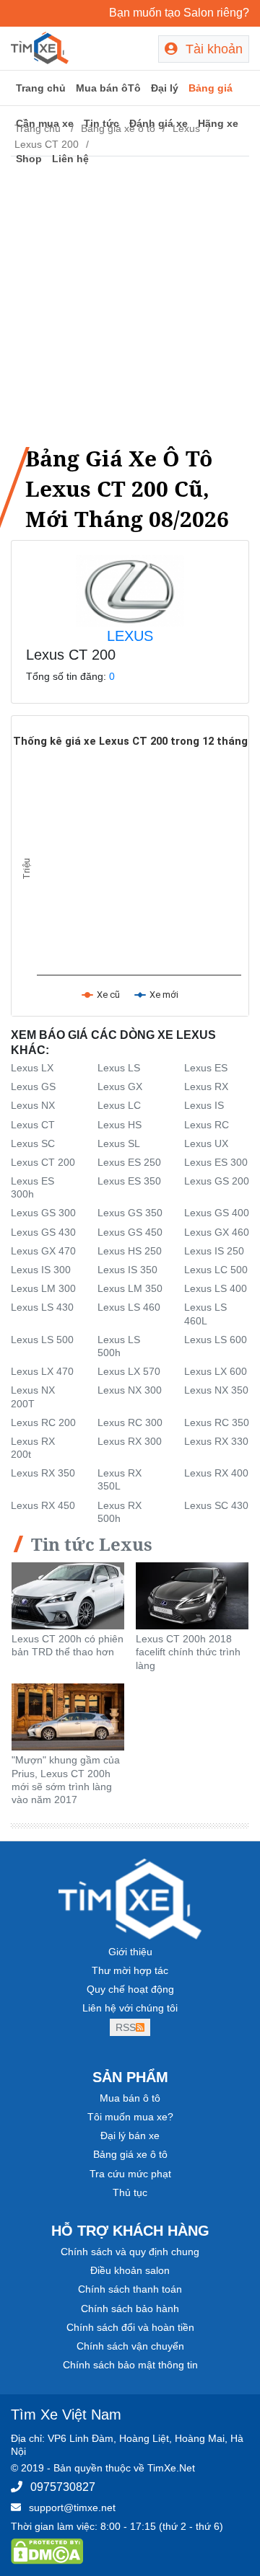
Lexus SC (33, 1143)
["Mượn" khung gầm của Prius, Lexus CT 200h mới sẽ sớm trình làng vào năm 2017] (68, 1716)
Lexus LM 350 (130, 1288)
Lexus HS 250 (130, 1251)
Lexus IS (204, 1105)
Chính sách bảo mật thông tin (130, 2365)
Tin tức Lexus (92, 1544)
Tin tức (101, 123)
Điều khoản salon (130, 2270)
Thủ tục (130, 2192)
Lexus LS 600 (216, 1340)
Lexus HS (120, 1125)
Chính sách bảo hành (130, 2309)
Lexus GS (33, 1086)
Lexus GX (120, 1086)
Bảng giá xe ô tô (130, 2154)
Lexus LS (119, 1068)
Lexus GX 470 (43, 1251)
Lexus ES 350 (129, 1181)
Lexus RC (207, 1125)
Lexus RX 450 (43, 1505)
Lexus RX (206, 1086)
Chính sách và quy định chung (130, 2252)
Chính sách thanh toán (130, 2289)
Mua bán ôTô (108, 88)
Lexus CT (33, 1125)
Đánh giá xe (159, 123)
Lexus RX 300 (130, 1441)
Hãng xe (218, 123)
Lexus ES (206, 1068)
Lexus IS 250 (214, 1251)
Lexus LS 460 (129, 1307)
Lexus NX (33, 1105)
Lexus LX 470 (42, 1371)
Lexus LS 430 (42, 1307)
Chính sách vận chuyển (130, 2346)
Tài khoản (212, 49)
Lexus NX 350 (216, 1390)
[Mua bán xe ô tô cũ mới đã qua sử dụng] (40, 47)
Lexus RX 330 (216, 1441)
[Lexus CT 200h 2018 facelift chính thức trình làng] (192, 1595)
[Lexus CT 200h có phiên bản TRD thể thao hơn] (68, 1595)
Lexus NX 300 (130, 1390)
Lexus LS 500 (42, 1340)
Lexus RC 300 (130, 1422)
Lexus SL (119, 1143)
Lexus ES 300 (216, 1162)
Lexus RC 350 (217, 1422)
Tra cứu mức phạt (130, 2174)
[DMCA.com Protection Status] (47, 2551)
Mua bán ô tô (130, 2098)
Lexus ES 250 (129, 1162)
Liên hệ (70, 159)
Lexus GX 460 (217, 1232)
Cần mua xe (45, 123)
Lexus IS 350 (127, 1270)
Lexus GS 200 (217, 1181)
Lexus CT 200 (43, 1162)
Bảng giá (211, 88)
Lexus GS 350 (130, 1213)
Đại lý (165, 88)
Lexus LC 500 (216, 1270)
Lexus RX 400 (216, 1473)
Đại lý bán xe (130, 2135)
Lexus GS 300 (43, 1213)
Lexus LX (32, 1068)
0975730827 (63, 2487)
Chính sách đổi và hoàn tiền (130, 2327)
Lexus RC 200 (43, 1422)
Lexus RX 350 (43, 1473)
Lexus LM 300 (43, 1288)
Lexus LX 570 (129, 1371)
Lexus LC (119, 1105)
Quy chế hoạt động (130, 1989)
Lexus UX (206, 1143)
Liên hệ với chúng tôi (130, 2008)
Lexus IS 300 (41, 1270)
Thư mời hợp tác (130, 1970)
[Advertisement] (130, 298)
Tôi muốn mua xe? (130, 2117)
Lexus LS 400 (216, 1288)
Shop (29, 159)
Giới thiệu (130, 1952)
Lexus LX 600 (216, 1371)
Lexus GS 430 (43, 1232)
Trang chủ (41, 88)
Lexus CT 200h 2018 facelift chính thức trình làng (188, 1652)
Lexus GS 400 (217, 1213)
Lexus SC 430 (216, 1505)
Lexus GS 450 (130, 1232)
